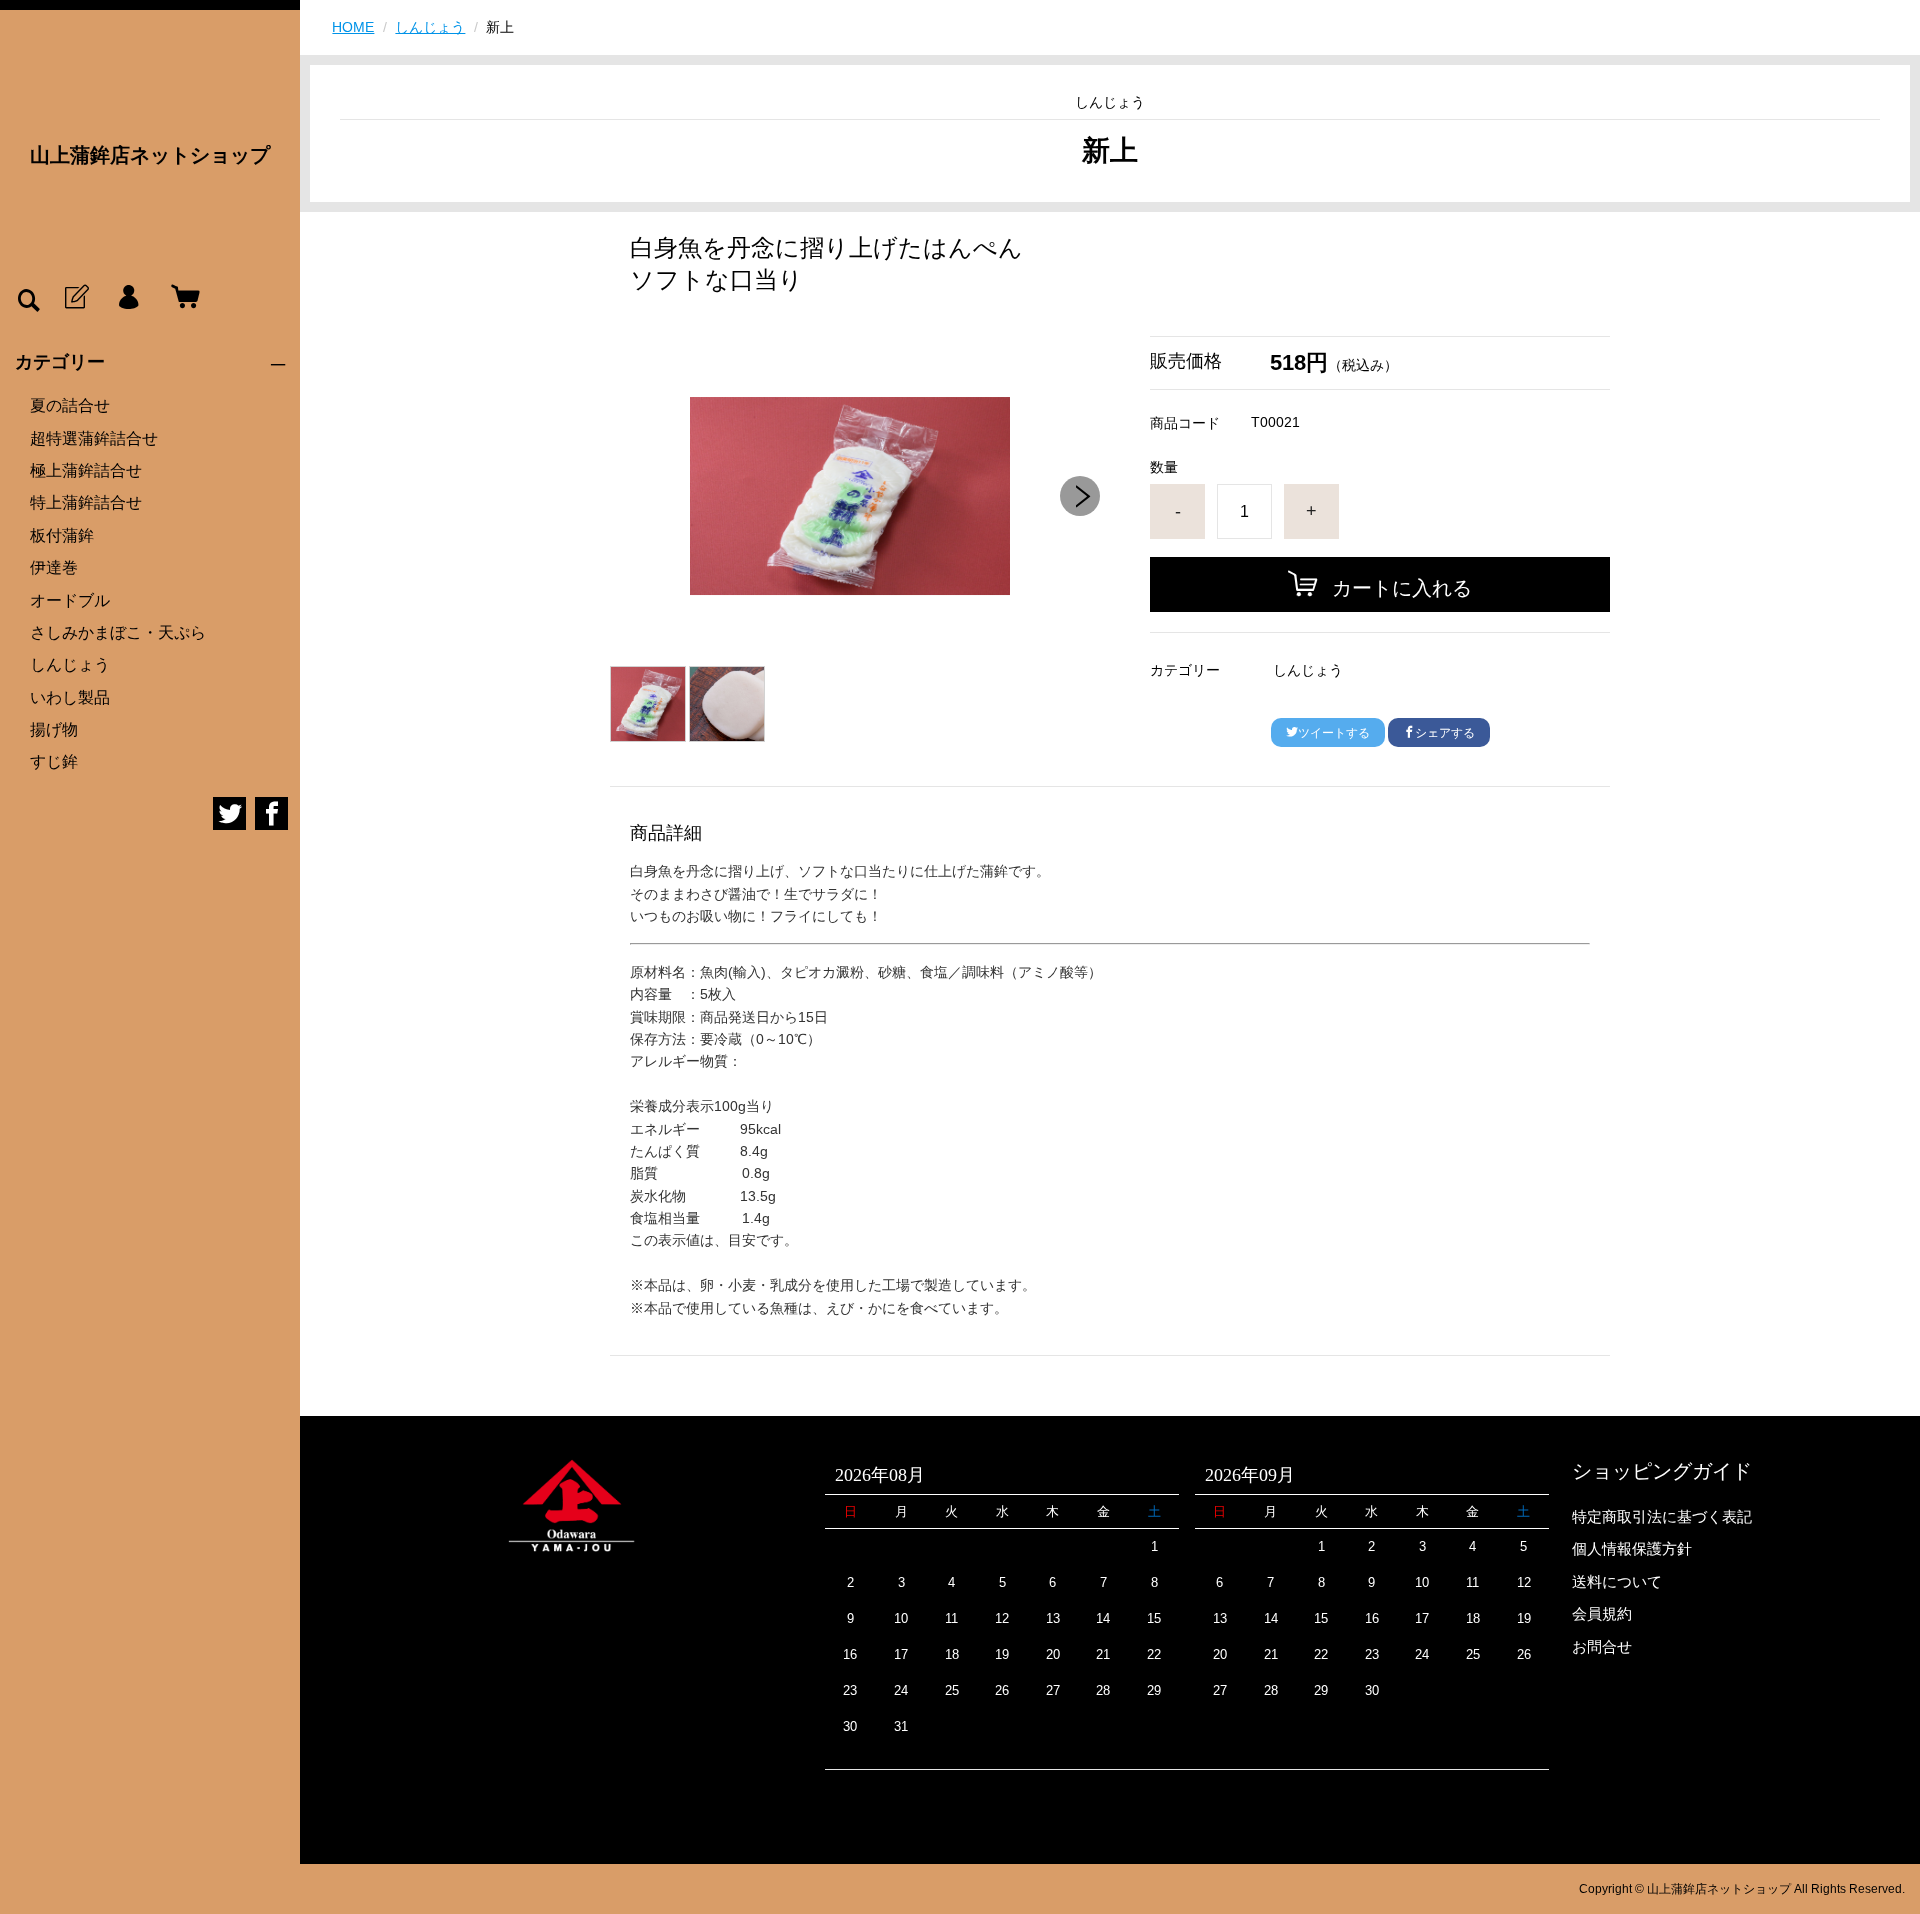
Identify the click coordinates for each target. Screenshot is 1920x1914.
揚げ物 (54, 729)
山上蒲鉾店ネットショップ (150, 155)
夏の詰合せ (70, 405)
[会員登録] (75, 298)
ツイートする (1334, 733)
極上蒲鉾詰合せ (86, 470)
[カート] (181, 298)
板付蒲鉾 (62, 535)
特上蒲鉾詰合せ (86, 502)
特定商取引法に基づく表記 (1662, 1516)
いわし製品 (70, 697)
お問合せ (1602, 1646)
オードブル (70, 600)
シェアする (1445, 733)
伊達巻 (54, 567)
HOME (353, 27)
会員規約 (1602, 1613)
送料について (1617, 1581)
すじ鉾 (54, 761)
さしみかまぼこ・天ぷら (118, 632)
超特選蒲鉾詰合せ (94, 438)
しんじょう (70, 664)
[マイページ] (128, 298)
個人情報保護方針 (1632, 1548)
